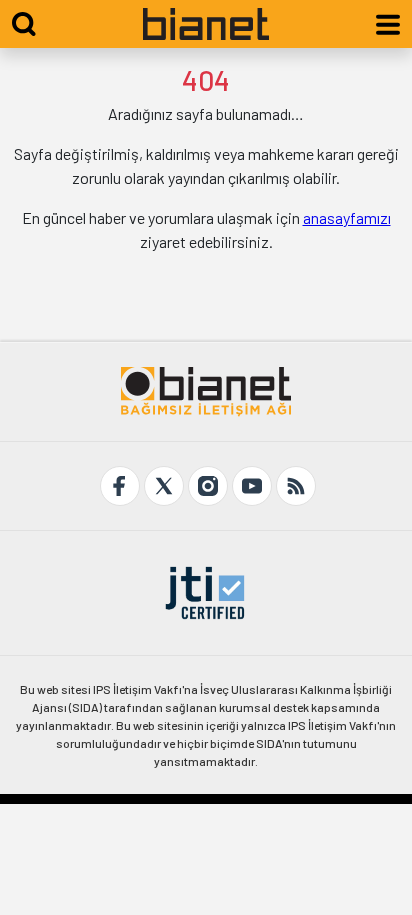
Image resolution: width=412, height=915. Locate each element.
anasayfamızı (347, 217)
